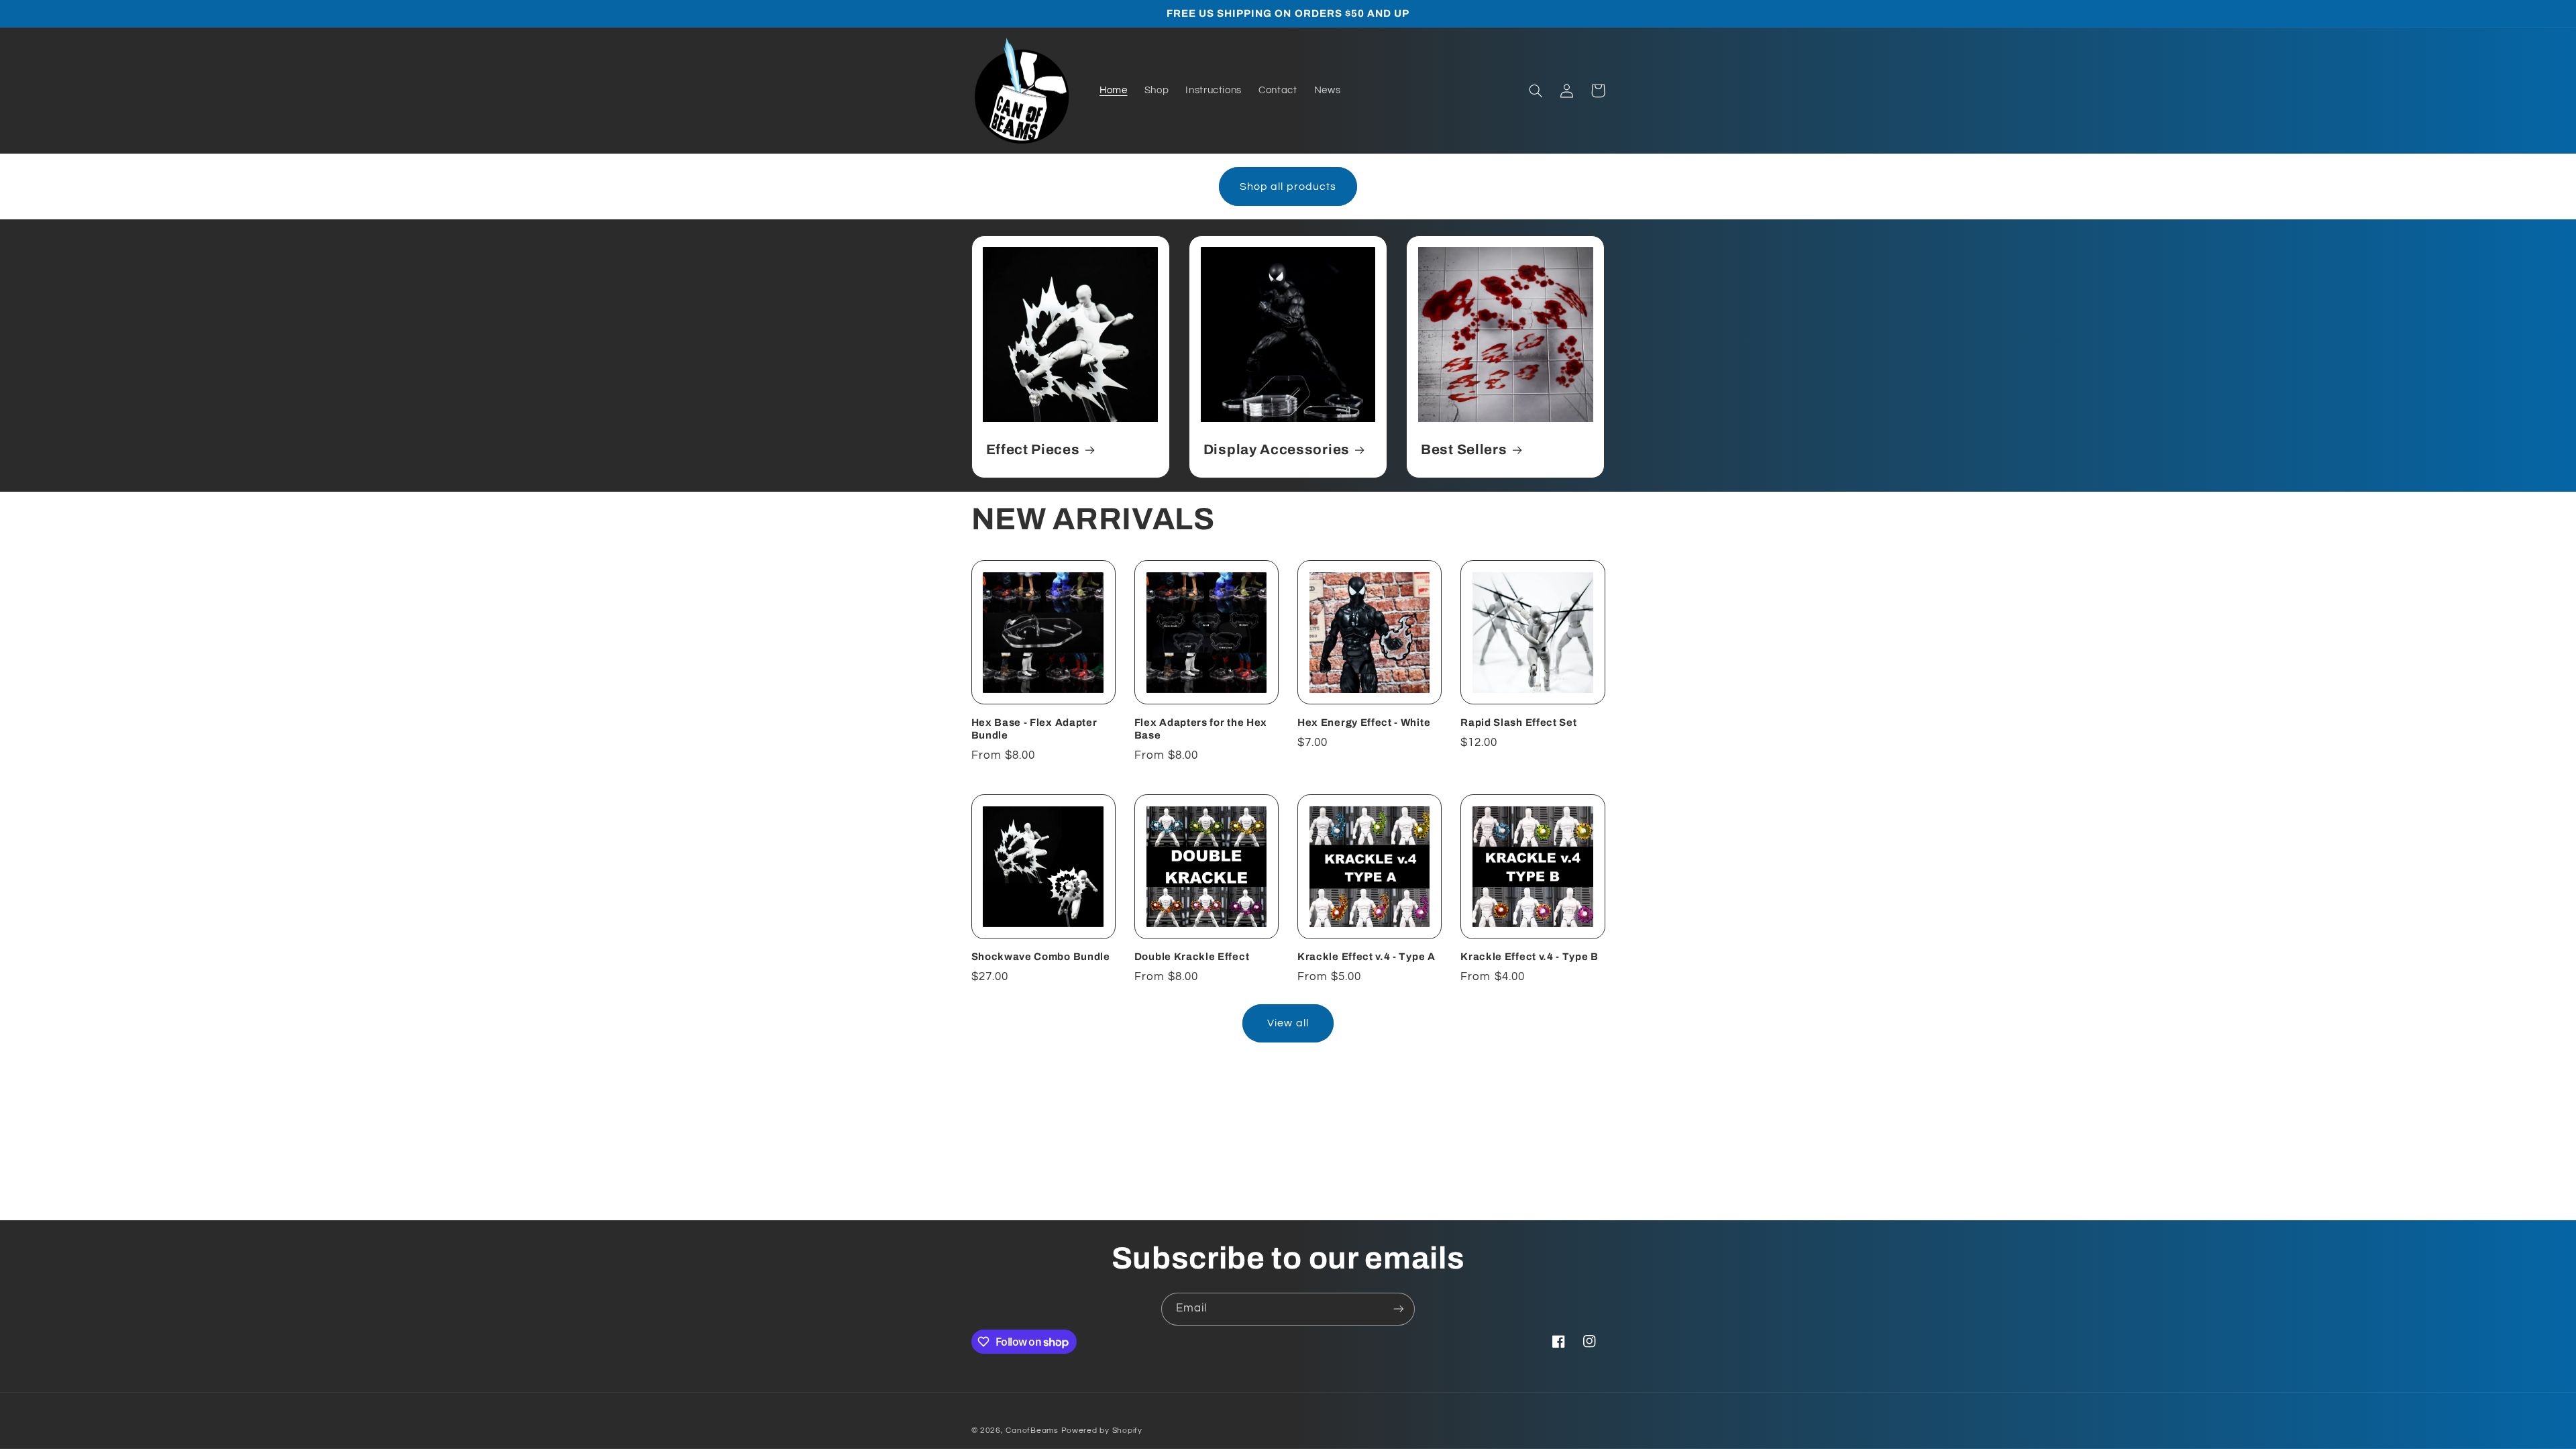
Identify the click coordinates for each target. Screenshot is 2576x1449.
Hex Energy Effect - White (1364, 722)
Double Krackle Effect (1192, 957)
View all (1288, 1023)
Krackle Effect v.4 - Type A (1366, 957)
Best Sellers (1464, 449)
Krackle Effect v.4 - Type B (1529, 957)
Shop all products (1288, 186)
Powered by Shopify (1102, 1431)
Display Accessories (1277, 449)
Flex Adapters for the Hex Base (1201, 729)
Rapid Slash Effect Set (1518, 722)
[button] (1536, 91)
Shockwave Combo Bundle (1041, 957)
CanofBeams (1032, 1431)
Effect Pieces (1033, 449)
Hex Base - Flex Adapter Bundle (1034, 729)
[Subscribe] (1399, 1309)
